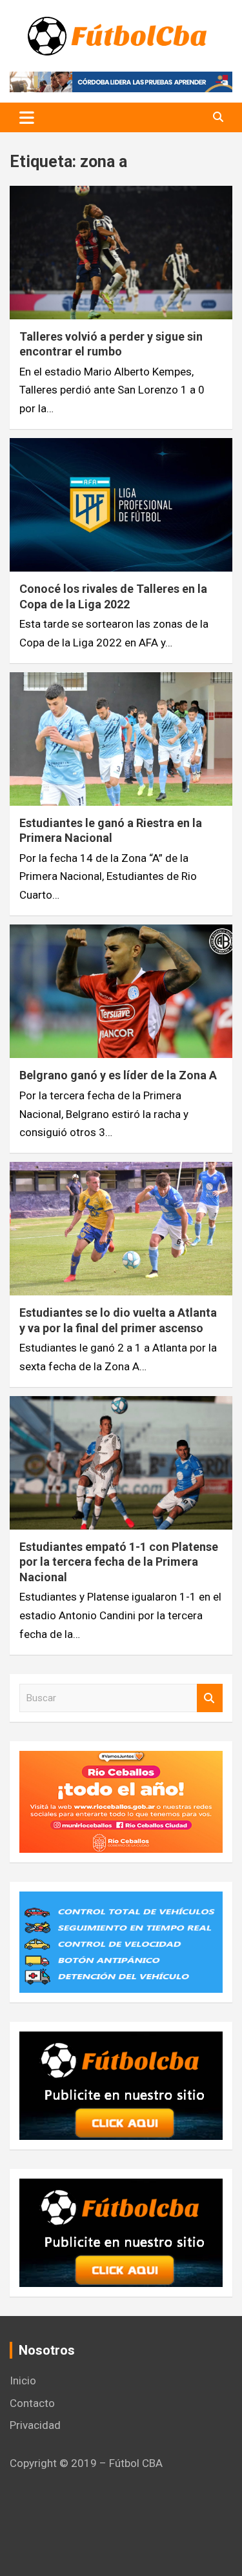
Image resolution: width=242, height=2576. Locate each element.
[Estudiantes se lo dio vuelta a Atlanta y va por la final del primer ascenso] (121, 1229)
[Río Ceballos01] (121, 1760)
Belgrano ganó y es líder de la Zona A (118, 1075)
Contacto (32, 2403)
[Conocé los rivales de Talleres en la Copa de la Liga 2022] (121, 505)
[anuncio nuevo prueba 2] (121, 2041)
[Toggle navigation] (27, 117)
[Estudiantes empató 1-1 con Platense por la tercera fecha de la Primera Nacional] (121, 1463)
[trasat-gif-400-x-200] (121, 1901)
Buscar (210, 1698)
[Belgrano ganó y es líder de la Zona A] (121, 992)
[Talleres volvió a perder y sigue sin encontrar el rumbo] (121, 252)
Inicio (23, 2381)
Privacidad (35, 2425)
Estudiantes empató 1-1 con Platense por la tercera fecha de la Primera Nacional (119, 1562)
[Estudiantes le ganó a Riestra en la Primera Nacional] (121, 739)
